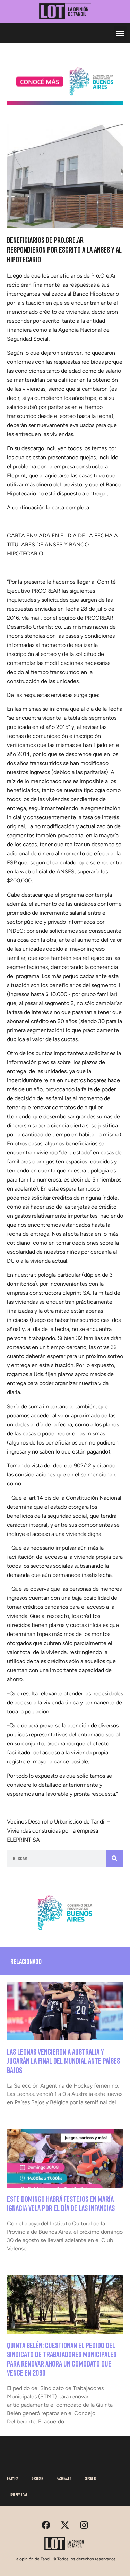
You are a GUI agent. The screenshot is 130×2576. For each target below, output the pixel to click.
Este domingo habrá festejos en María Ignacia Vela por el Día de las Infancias (61, 2203)
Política (12, 2478)
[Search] (114, 1858)
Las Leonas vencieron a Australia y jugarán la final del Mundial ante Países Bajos (63, 2061)
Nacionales (64, 2478)
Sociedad (37, 2478)
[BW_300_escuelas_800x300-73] (65, 102)
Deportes (90, 2478)
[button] (120, 33)
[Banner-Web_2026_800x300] (65, 1933)
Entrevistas (19, 2494)
